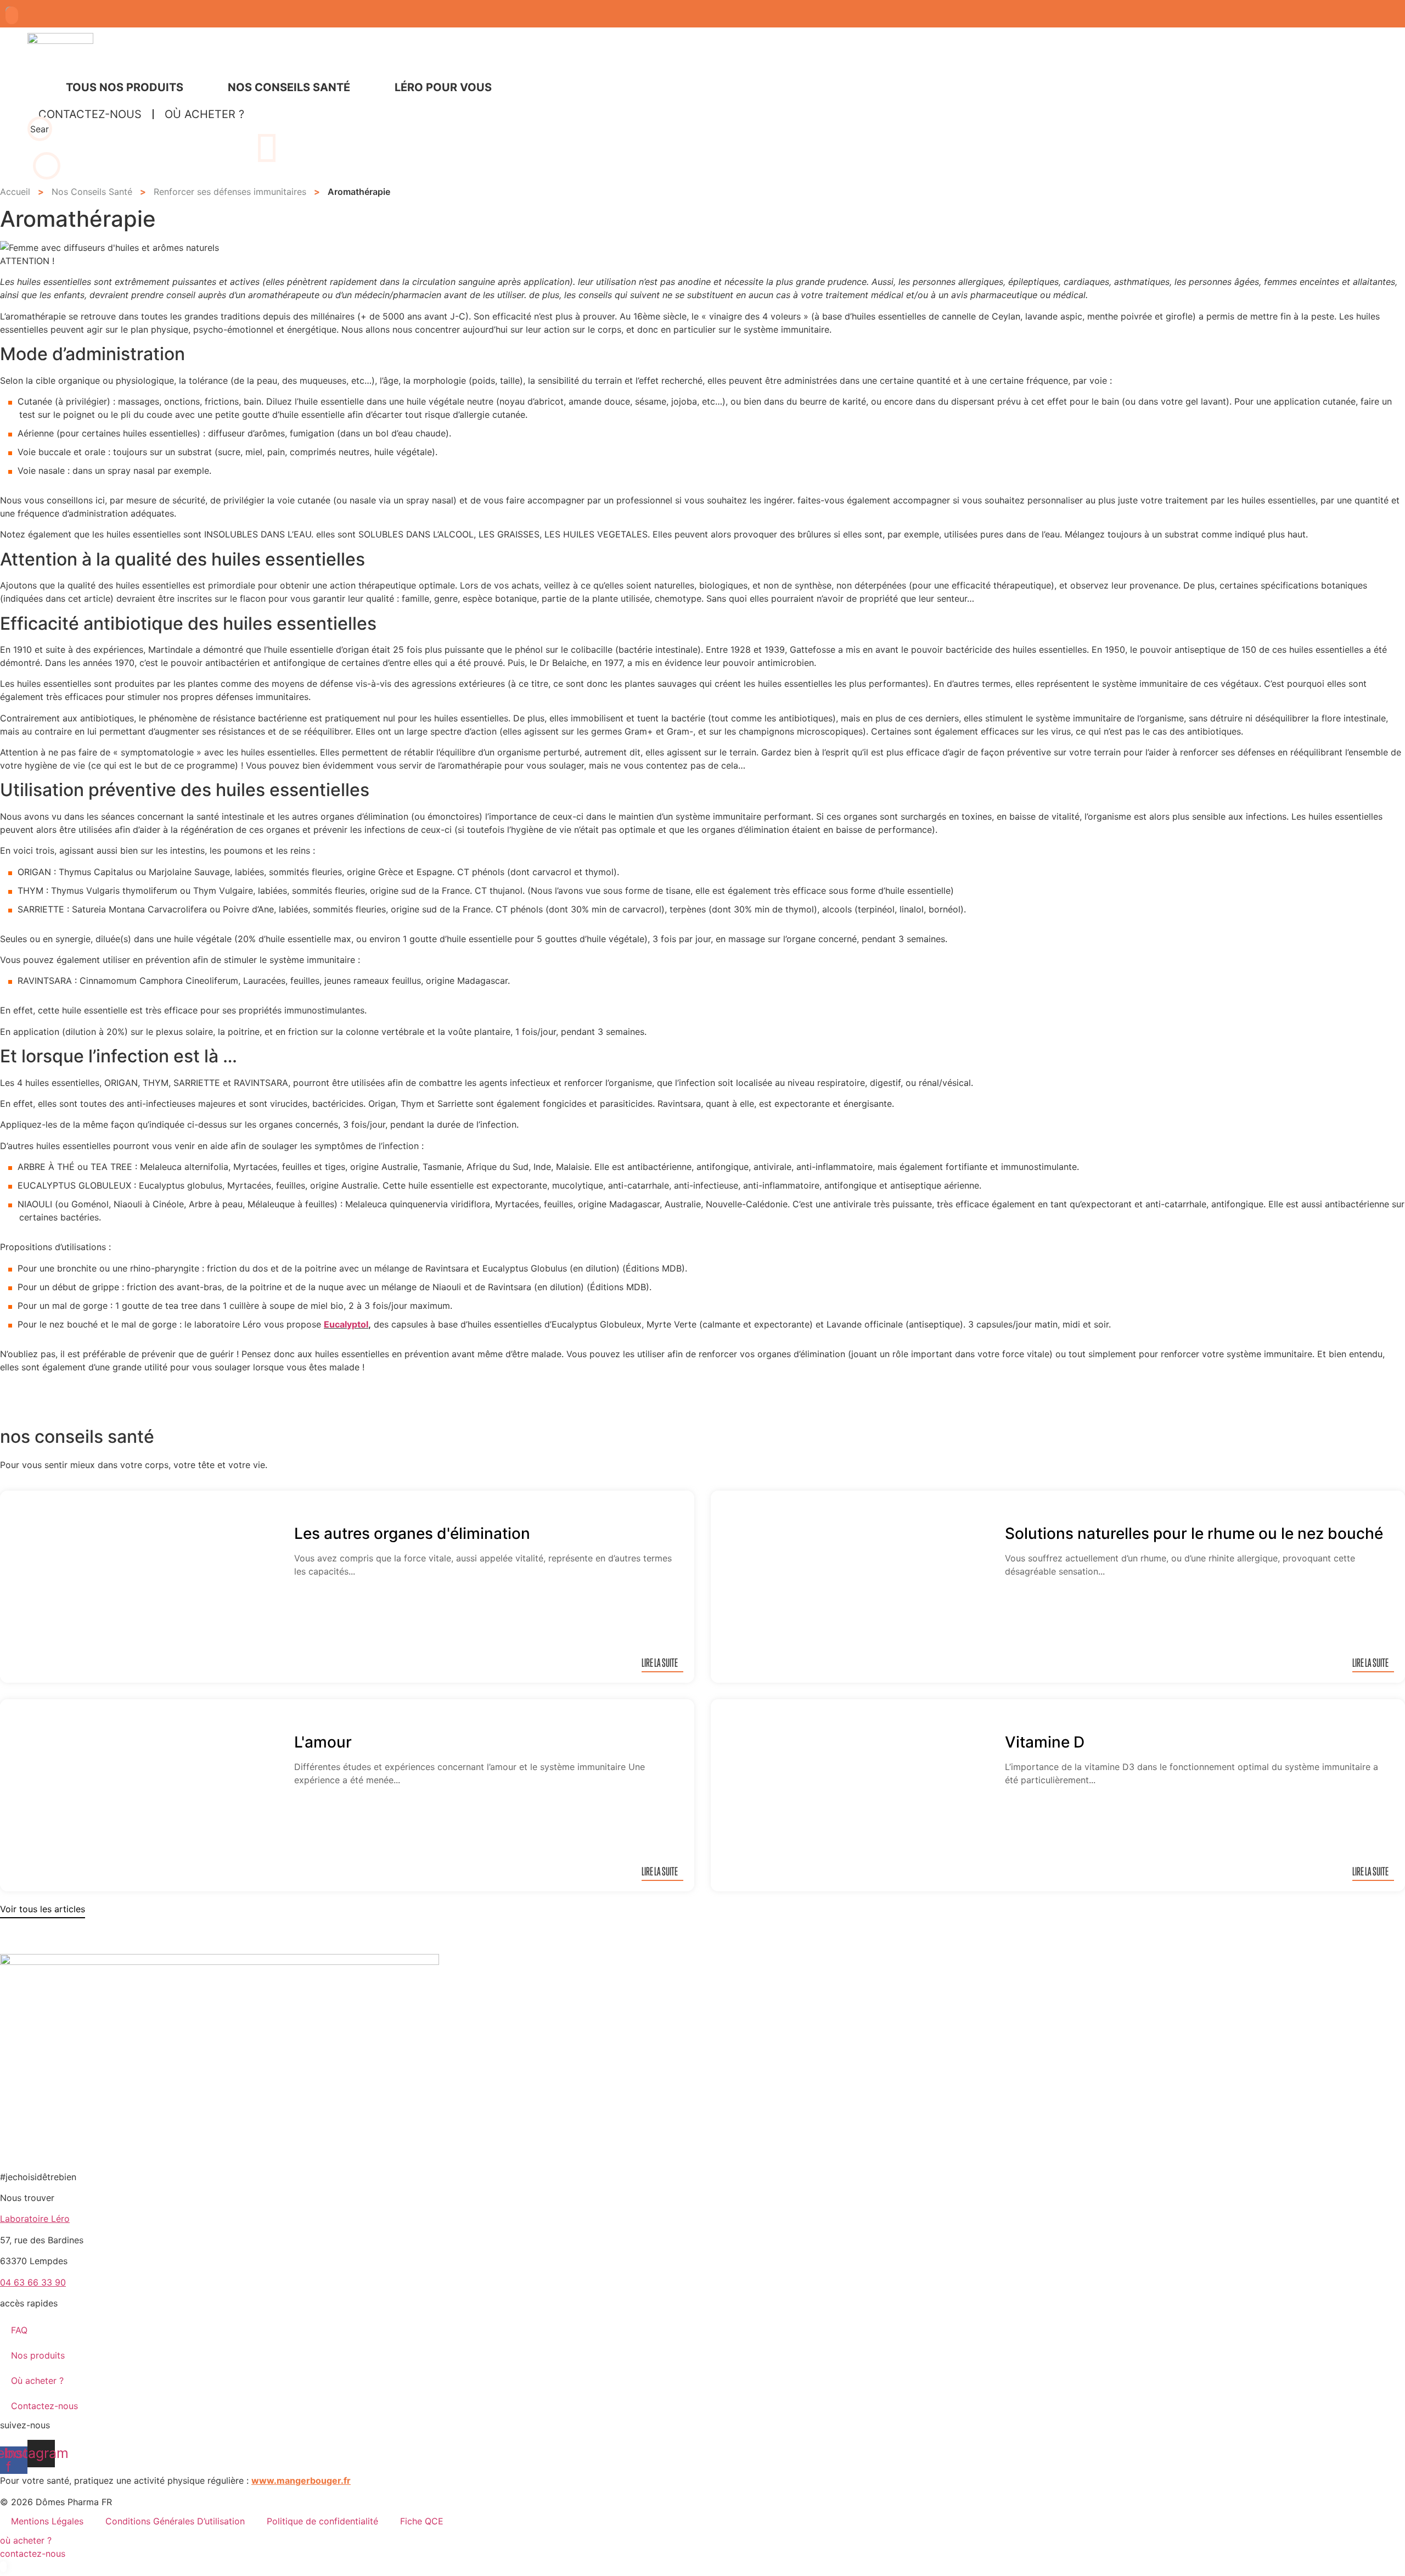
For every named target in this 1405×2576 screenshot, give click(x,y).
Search (40, 129)
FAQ (19, 2330)
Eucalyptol (346, 1324)
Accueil (15, 192)
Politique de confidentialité (322, 2521)
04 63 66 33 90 (33, 2282)
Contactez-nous (44, 2406)
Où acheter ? (37, 2381)
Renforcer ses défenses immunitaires (230, 192)
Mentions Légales (47, 2521)
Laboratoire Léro (35, 2219)
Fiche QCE (422, 2521)
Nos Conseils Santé (92, 192)
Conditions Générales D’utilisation (175, 2521)
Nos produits (38, 2355)
